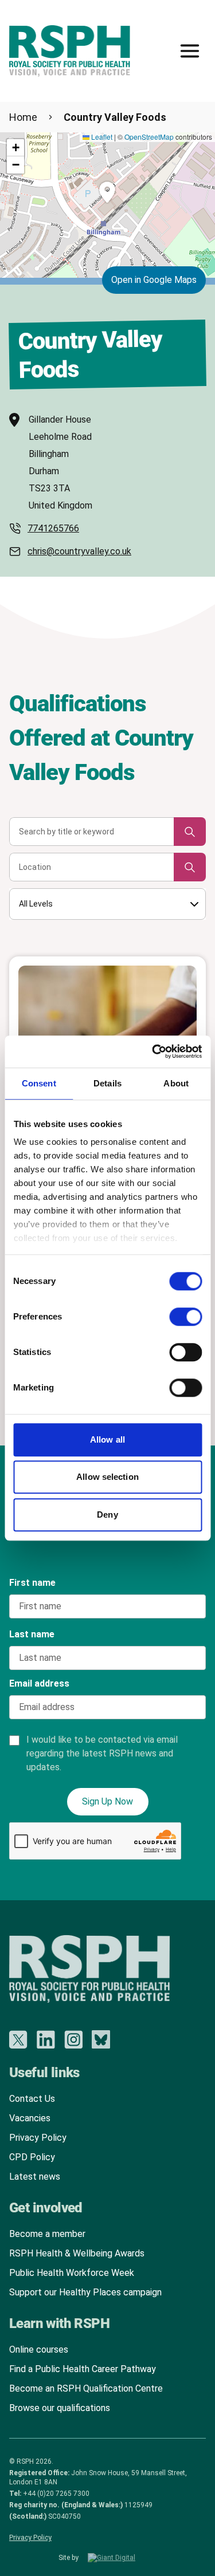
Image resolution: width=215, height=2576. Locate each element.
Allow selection (107, 1477)
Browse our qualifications (60, 2408)
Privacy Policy (38, 2138)
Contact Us (32, 2099)
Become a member (47, 2234)
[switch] (174, 1313)
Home (23, 117)
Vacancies (30, 2118)
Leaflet (101, 137)
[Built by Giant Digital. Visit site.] (122, 2558)
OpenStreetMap (149, 137)
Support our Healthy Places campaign (85, 2292)
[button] (107, 192)
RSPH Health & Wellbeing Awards (77, 2253)
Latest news (35, 2177)
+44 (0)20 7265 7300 (56, 2494)
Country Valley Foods (115, 117)
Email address (39, 1683)
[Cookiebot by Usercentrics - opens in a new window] (153, 1051)
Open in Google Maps (154, 280)
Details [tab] (107, 1083)
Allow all (107, 1439)
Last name (32, 1634)
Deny (107, 1515)
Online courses (39, 2349)
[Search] (190, 832)
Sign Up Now (107, 1801)
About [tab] (176, 1083)
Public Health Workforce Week (72, 2273)
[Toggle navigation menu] (190, 51)
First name (32, 1583)
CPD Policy (32, 2157)
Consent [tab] (39, 1083)
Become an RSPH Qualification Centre (86, 2388)
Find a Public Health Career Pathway (83, 2369)
